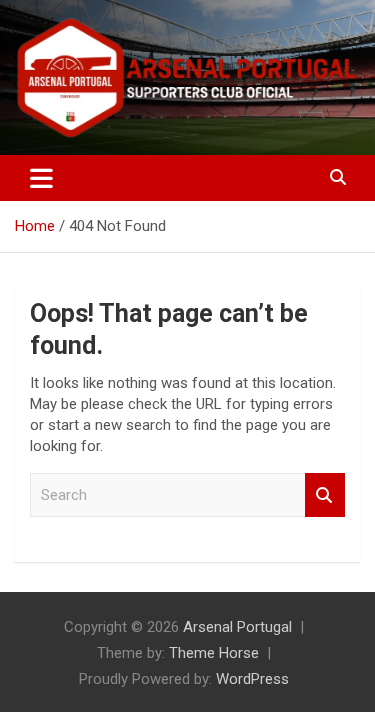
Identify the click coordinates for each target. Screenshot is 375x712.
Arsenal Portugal (237, 627)
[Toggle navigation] (41, 178)
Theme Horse (214, 653)
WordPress (252, 679)
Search (325, 495)
